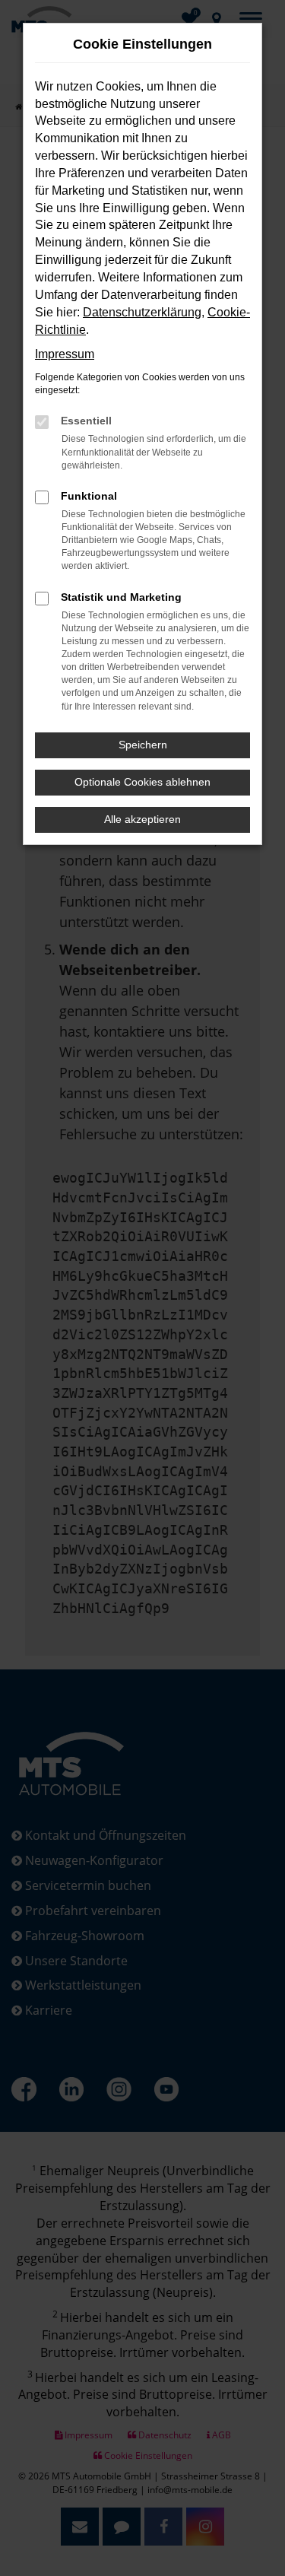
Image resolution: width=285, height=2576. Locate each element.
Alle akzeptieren (142, 819)
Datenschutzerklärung (142, 312)
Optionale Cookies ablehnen (142, 782)
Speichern (143, 745)
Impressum (65, 354)
